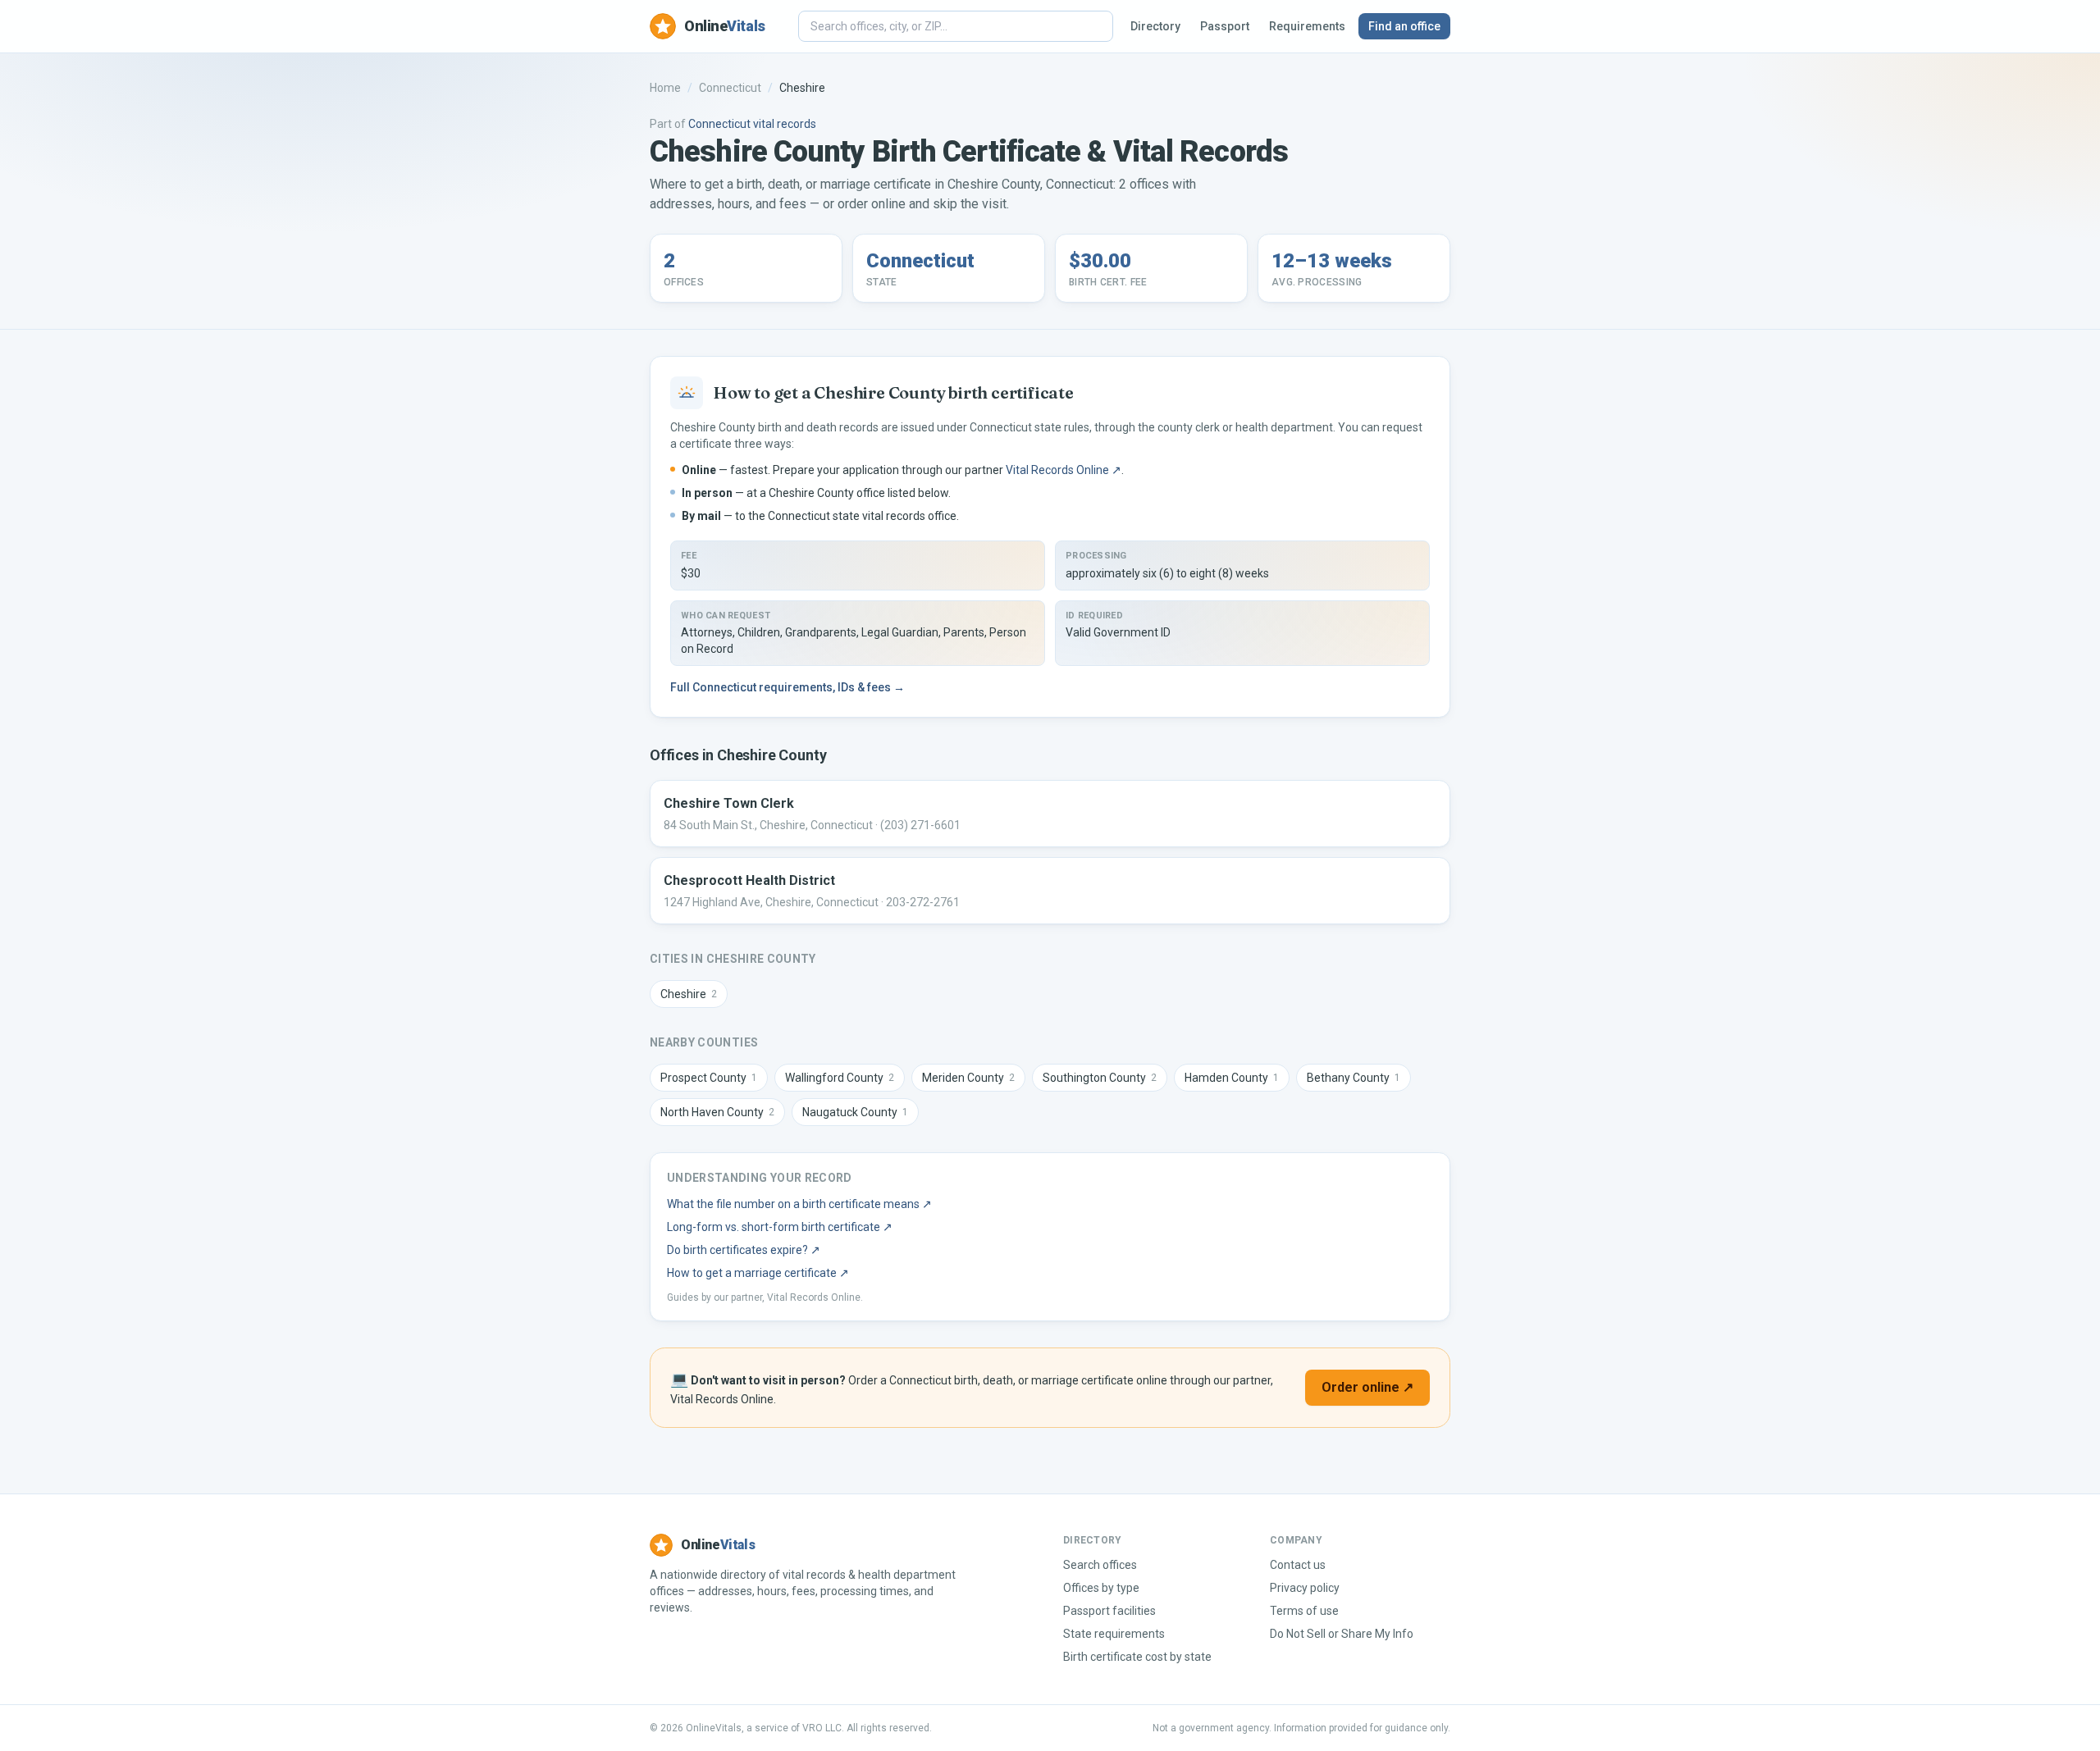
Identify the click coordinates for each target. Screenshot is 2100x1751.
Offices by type (1101, 1588)
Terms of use (1304, 1611)
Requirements (1307, 26)
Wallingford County (840, 1078)
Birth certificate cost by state (1137, 1657)
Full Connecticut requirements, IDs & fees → (787, 687)
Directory (1155, 26)
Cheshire (689, 994)
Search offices (1100, 1565)
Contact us (1298, 1565)
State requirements (1114, 1634)
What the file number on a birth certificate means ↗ (799, 1204)
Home (665, 88)
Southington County (1100, 1078)
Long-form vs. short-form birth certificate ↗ (780, 1227)
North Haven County (717, 1112)
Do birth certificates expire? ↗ (744, 1250)
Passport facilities (1109, 1611)
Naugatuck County (855, 1112)
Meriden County (968, 1078)
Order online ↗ (1367, 1387)
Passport (1225, 26)
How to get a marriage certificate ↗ (758, 1273)
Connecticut (730, 88)
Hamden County (1232, 1078)
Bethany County (1354, 1078)
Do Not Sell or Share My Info (1342, 1634)
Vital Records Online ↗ (1064, 470)
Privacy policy (1305, 1588)
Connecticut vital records (752, 124)
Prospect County (709, 1078)
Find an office (1404, 26)
